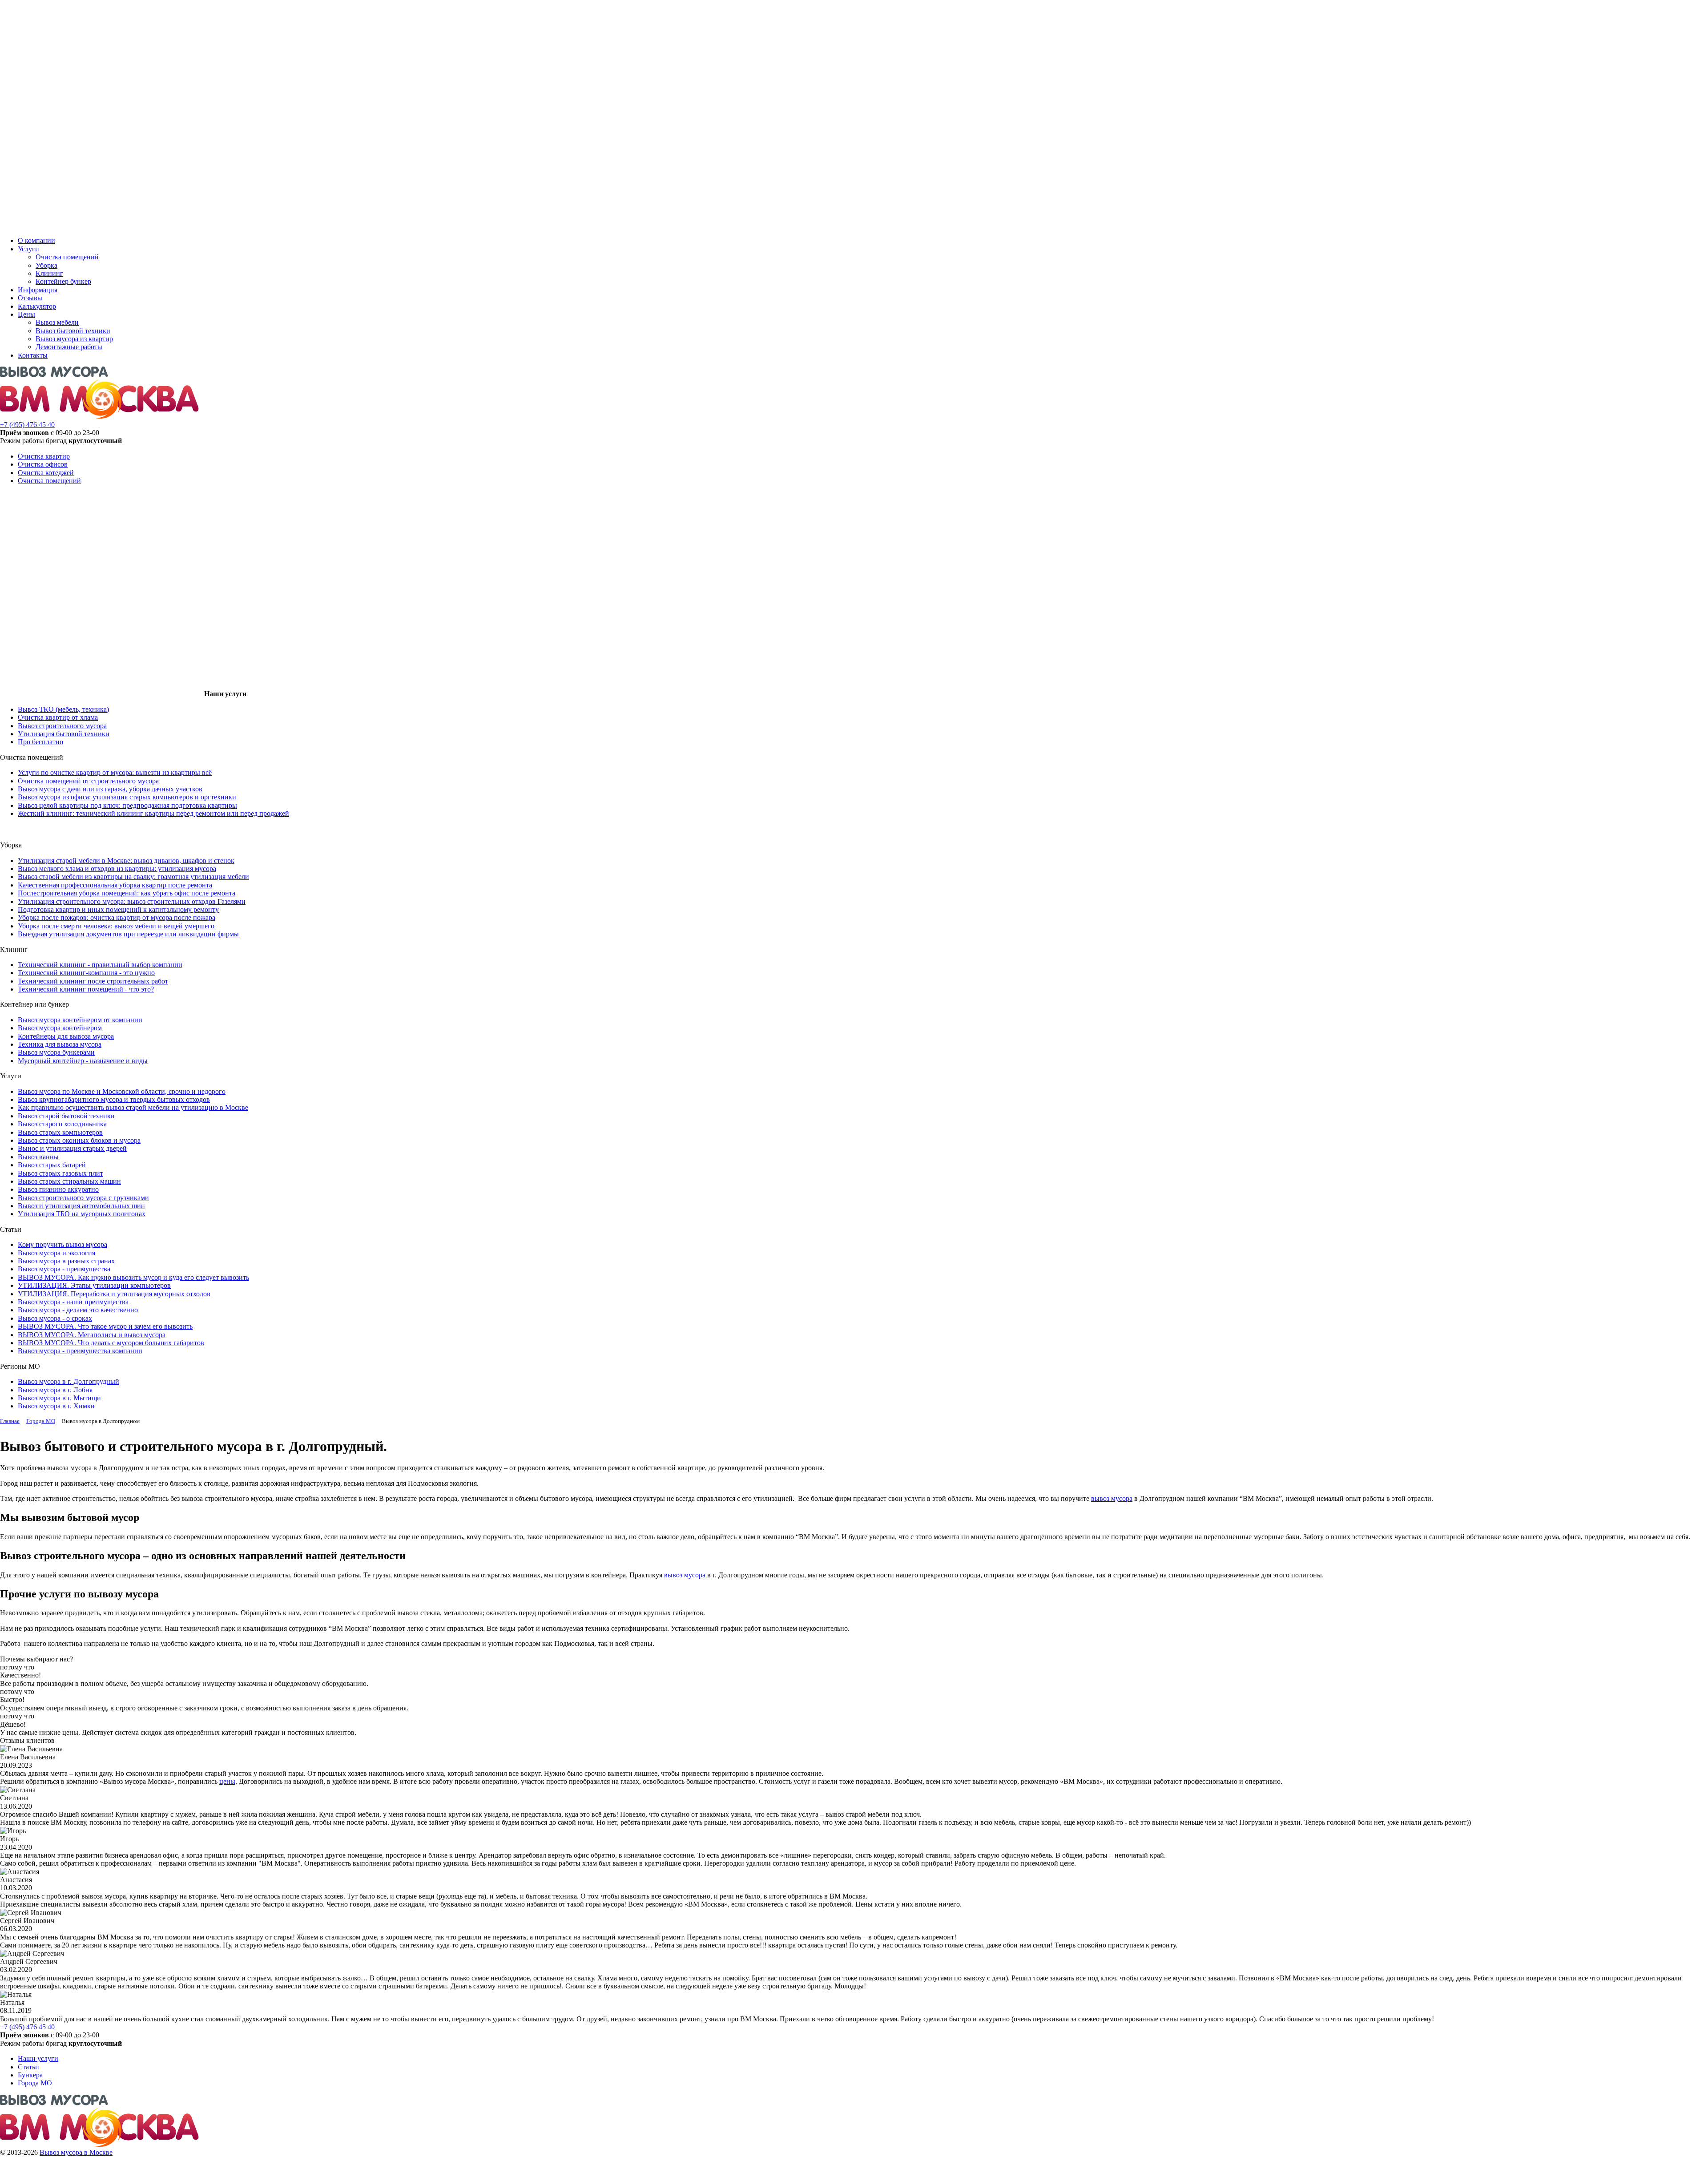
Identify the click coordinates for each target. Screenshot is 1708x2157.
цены (227, 1781)
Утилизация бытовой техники (64, 734)
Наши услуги (38, 2058)
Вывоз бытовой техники (73, 331)
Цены (26, 314)
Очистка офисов (43, 464)
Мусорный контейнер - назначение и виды (83, 1061)
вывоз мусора (1112, 1498)
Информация (38, 290)
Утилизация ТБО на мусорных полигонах (82, 1214)
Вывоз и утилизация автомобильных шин (81, 1206)
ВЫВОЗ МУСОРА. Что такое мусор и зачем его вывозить (105, 1326)
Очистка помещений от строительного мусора (88, 781)
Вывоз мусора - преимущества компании (80, 1351)
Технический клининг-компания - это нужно (86, 973)
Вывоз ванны (38, 1157)
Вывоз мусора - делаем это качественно (78, 1310)
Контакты (33, 355)
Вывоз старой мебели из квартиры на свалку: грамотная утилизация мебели (133, 877)
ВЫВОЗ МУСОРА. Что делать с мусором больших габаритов (111, 1343)
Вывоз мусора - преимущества (64, 1269)
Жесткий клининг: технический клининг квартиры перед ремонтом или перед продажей (153, 813)
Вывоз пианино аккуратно (58, 1189)
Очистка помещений (67, 257)
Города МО (35, 2083)
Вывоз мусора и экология (56, 1253)
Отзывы (30, 298)
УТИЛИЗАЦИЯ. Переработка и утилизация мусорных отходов (114, 1294)
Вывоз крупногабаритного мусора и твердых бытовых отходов (114, 1099)
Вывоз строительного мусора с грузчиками (83, 1198)
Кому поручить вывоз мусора (62, 1244)
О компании (36, 240)
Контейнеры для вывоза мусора (66, 1036)
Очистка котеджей (46, 473)
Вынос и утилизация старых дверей (72, 1148)
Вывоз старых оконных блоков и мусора (79, 1140)
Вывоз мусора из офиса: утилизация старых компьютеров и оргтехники (127, 797)
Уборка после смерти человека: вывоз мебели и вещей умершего (116, 926)
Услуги (28, 249)
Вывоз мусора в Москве (76, 2152)
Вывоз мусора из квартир (74, 339)
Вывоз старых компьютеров (60, 1132)
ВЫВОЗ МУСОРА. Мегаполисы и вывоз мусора (92, 1335)
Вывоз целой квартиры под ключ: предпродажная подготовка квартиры (127, 805)
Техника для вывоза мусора (60, 1044)
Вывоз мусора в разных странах (66, 1261)
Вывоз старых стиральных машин (69, 1181)
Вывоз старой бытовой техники (66, 1116)
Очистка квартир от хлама (58, 717)
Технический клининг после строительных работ (93, 981)
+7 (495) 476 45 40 (27, 425)
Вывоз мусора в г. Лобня (55, 1390)
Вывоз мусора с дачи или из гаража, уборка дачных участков (110, 789)
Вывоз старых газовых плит (60, 1173)
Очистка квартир (44, 456)
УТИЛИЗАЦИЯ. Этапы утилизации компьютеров (94, 1285)
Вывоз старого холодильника (62, 1124)
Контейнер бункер (63, 281)
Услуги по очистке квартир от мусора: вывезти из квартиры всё (115, 772)
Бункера (30, 2075)
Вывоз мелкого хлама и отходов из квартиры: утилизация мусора (117, 869)
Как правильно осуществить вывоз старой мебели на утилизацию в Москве (133, 1107)
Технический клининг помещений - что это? (86, 989)
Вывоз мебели (57, 322)
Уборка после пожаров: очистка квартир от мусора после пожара (117, 917)
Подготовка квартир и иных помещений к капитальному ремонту (118, 909)
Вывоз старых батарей (52, 1165)
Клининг (49, 273)
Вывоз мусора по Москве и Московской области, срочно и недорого (122, 1091)
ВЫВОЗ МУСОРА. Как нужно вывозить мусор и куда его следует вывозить (133, 1277)
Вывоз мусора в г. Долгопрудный (68, 1381)
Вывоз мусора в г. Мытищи (59, 1398)
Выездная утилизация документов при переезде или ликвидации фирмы (128, 934)
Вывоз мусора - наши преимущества (73, 1302)
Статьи (28, 2067)
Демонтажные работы (69, 347)
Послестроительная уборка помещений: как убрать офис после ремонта (127, 893)
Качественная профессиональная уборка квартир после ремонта (115, 885)
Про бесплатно (40, 742)
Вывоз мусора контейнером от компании (80, 1020)
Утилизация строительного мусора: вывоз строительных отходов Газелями (132, 901)
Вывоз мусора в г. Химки (56, 1406)
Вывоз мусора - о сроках (55, 1318)
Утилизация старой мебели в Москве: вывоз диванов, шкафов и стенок (126, 861)
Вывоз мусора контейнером (60, 1028)
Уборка (46, 265)
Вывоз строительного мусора (62, 726)
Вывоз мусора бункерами (56, 1052)
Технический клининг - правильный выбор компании (100, 965)
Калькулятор (37, 306)
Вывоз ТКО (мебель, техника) (63, 709)
